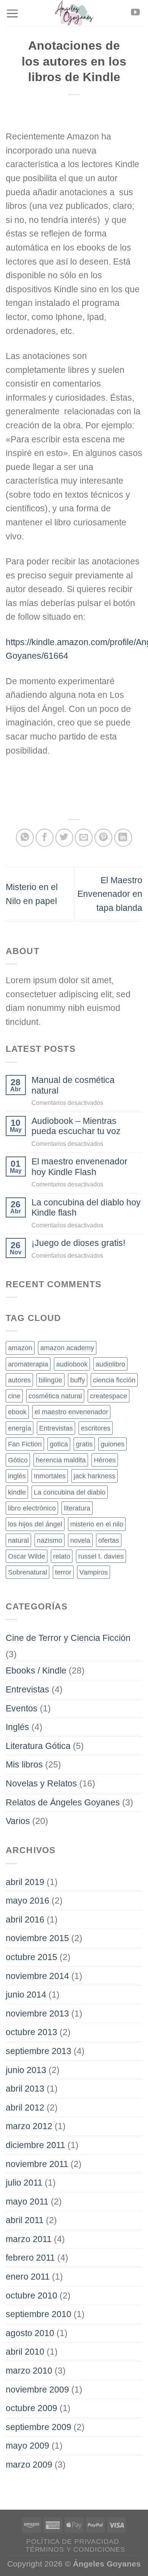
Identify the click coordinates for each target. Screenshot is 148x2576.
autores (19, 1380)
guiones (113, 1444)
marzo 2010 (29, 2371)
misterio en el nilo (97, 1524)
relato (62, 1556)
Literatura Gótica (38, 1746)
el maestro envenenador (71, 1412)
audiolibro (110, 1364)
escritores (96, 1428)
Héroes (105, 1460)
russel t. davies (101, 1556)
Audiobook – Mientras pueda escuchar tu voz (76, 1126)
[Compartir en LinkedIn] (123, 838)
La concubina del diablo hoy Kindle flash (86, 1207)
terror (63, 1572)
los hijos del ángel (35, 1524)
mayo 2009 (28, 2446)
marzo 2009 (29, 2465)
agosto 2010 (30, 2333)
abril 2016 (25, 1919)
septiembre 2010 (39, 2314)
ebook (17, 1412)
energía (20, 1428)
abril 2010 (25, 2352)
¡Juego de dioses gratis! (78, 1243)
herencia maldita (61, 1460)
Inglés (17, 1727)
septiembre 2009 (39, 2427)
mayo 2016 (28, 1901)
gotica (59, 1444)
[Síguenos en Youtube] (135, 13)
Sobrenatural (28, 1572)
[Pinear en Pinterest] (103, 838)
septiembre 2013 (39, 2051)
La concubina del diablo (70, 1492)
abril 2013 (25, 2089)
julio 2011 (24, 2183)
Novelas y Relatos (41, 1783)
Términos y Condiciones (75, 2549)
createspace (109, 1396)
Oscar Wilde (27, 1556)
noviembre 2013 (37, 2013)
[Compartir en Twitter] (64, 838)
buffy (78, 1380)
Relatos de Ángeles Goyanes (63, 1802)
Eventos (22, 1708)
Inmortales (50, 1476)
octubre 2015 (31, 1957)
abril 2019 (25, 1882)
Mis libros (24, 1764)
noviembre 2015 (37, 1938)
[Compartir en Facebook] (45, 838)
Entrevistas (56, 1428)
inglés (17, 1476)
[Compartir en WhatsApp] (25, 838)
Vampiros (94, 1572)
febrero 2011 (30, 2258)
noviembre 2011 (37, 2164)
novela (80, 1540)
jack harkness (94, 1476)
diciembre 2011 (35, 2145)
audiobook (72, 1364)
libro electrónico (32, 1508)
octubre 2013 (31, 2032)
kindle (17, 1492)
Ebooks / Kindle (36, 1670)
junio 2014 (26, 1995)
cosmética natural (55, 1396)
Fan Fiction (25, 1444)
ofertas (109, 1540)
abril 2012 (25, 2107)
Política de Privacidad (72, 2542)
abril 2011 (25, 2220)
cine (14, 1396)
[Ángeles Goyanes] (74, 13)
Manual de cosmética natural (73, 1085)
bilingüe (50, 1380)
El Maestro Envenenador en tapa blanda (110, 894)
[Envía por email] (84, 838)
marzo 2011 (29, 2239)
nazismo (50, 1540)
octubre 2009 (31, 2408)
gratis (84, 1444)
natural (18, 1540)
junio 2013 (26, 2070)
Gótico (18, 1460)
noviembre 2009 (37, 2390)
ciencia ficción (114, 1380)
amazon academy (67, 1348)
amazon (20, 1348)
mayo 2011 (27, 2202)
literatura (77, 1508)
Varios (18, 1821)
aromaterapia (28, 1364)
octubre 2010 (31, 2296)
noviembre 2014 (37, 1976)
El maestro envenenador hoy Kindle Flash (80, 1167)
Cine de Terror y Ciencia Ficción (68, 1638)
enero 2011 (28, 2277)
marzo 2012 (29, 2126)
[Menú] (12, 13)
